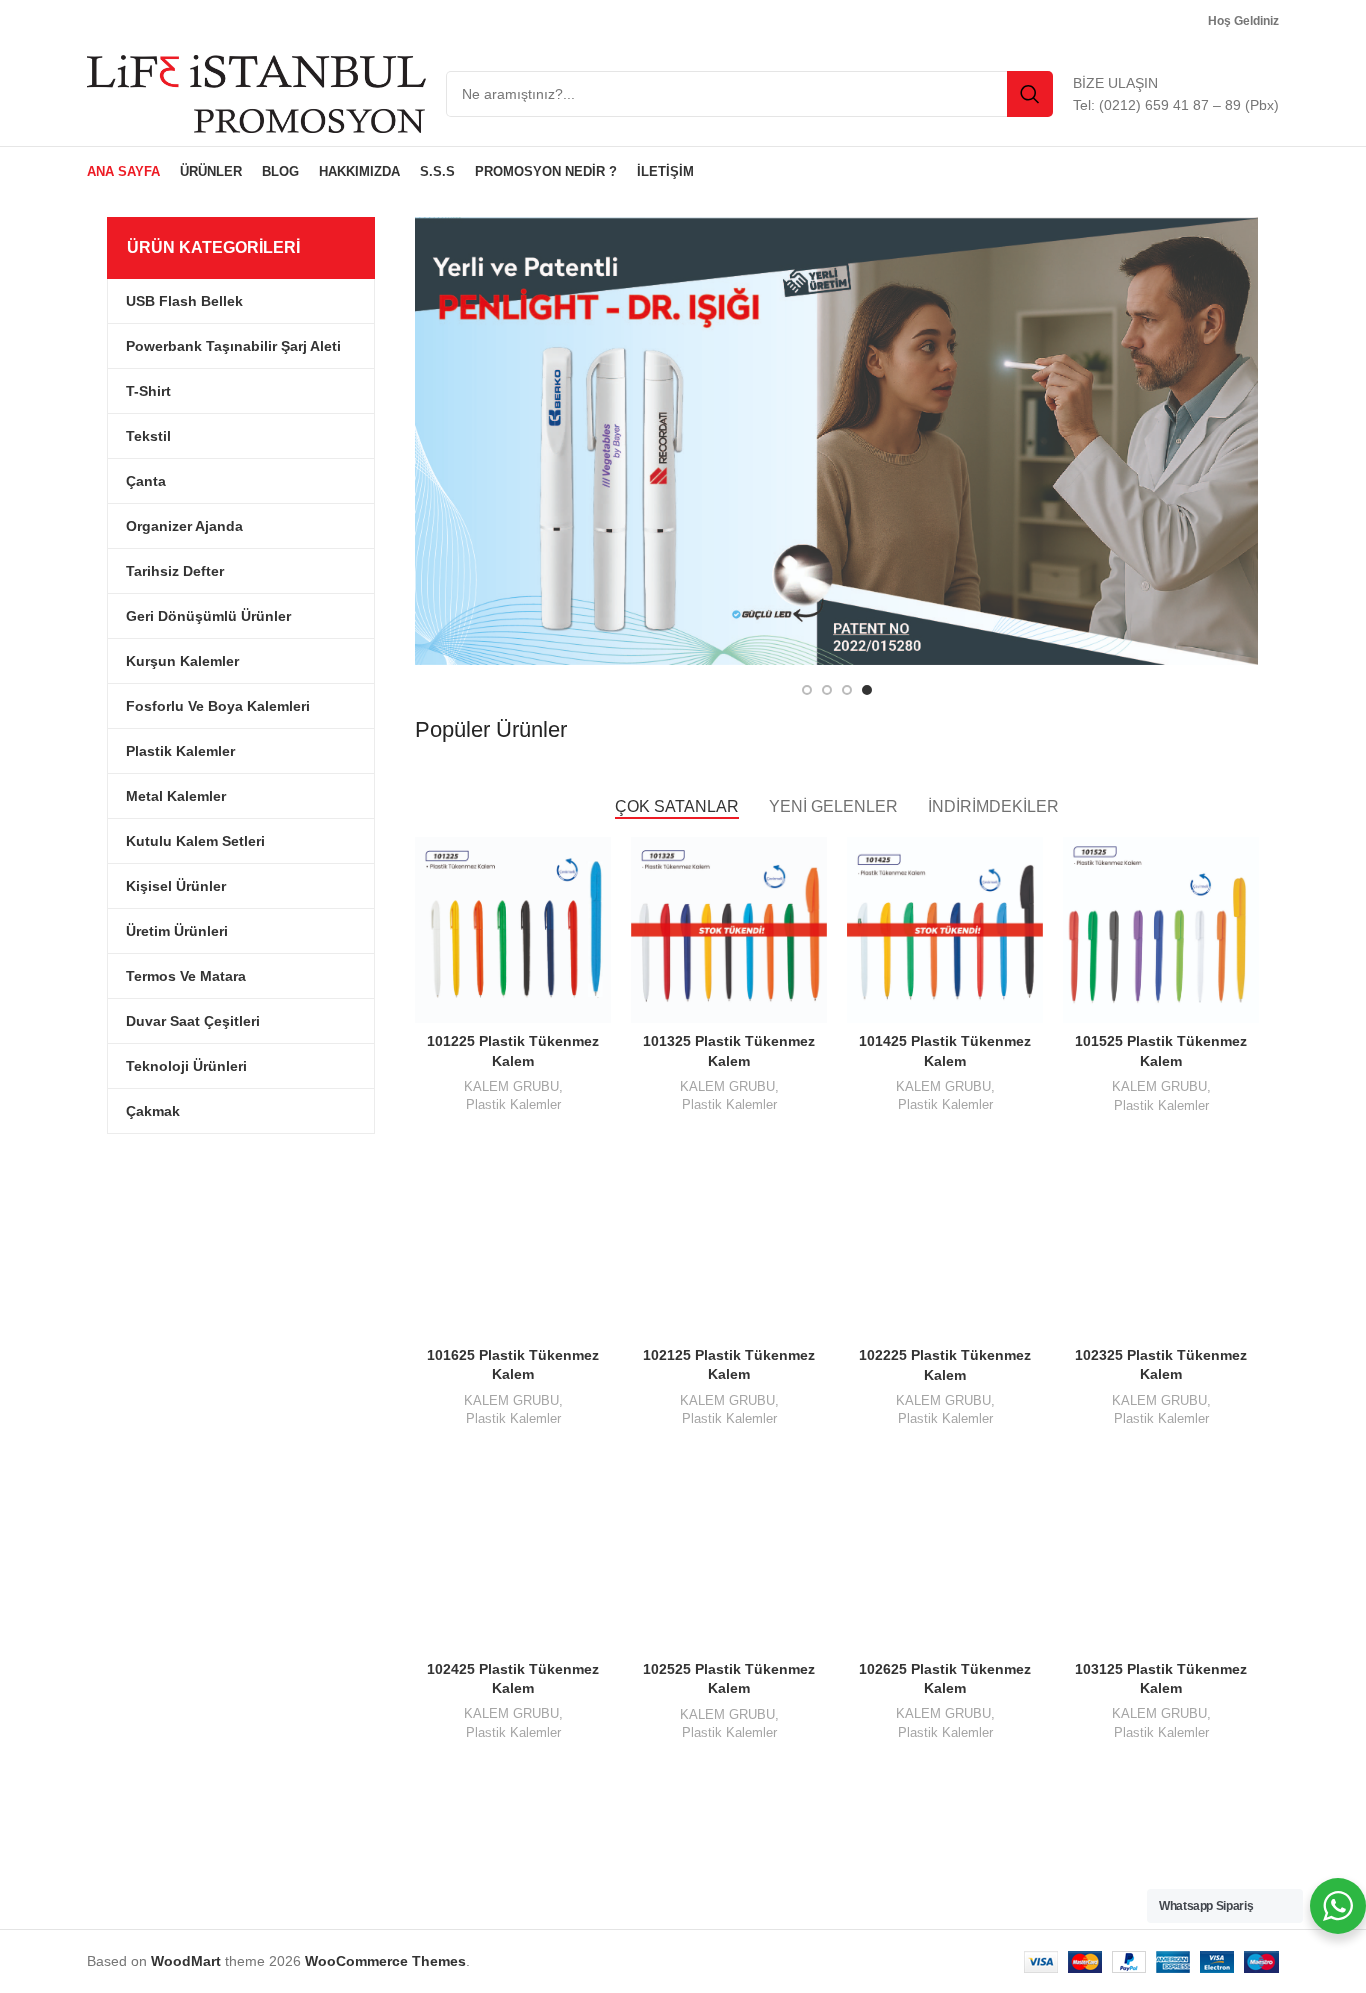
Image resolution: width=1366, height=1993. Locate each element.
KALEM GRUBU (511, 1086)
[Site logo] (256, 93)
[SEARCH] (1030, 94)
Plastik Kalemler (513, 1104)
